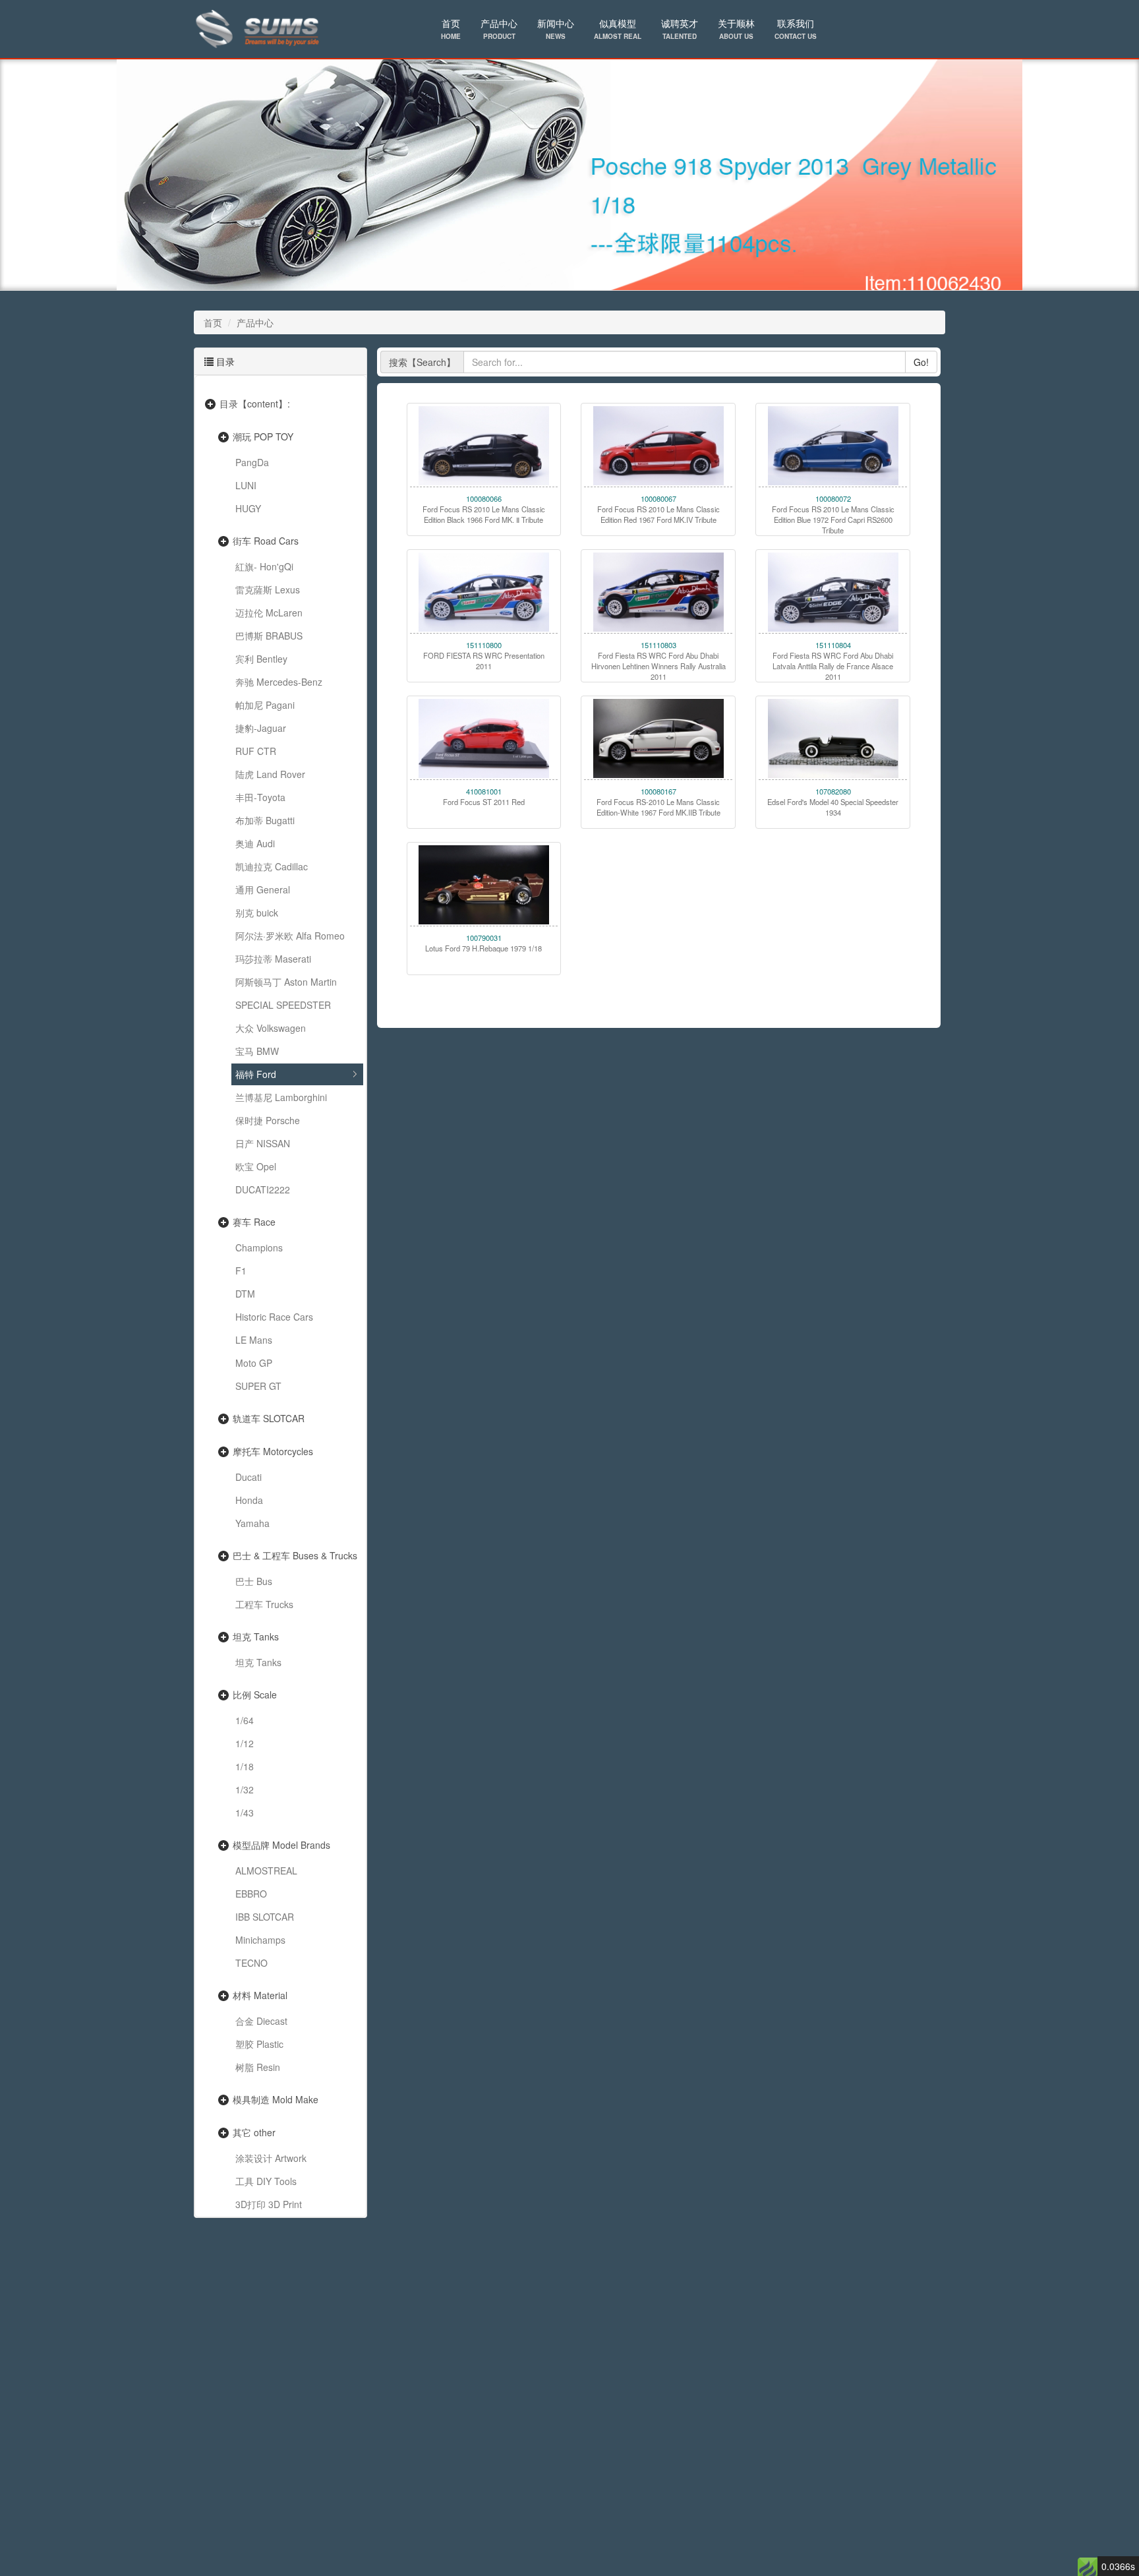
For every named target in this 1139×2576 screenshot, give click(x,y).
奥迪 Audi (255, 843)
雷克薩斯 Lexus (268, 589)
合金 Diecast (261, 2021)
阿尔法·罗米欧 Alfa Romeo (290, 936)
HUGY (248, 508)
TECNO (251, 1963)
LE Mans (254, 1340)
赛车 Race (254, 1222)
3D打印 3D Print (269, 2204)
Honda (249, 1500)
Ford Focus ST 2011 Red (484, 802)
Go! (921, 362)
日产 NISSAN (263, 1143)
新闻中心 (556, 29)
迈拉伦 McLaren (269, 613)
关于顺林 (736, 29)
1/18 (245, 1766)
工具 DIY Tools (266, 2181)
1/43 (245, 1812)
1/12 (245, 1743)
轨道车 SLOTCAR (269, 1418)
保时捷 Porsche (268, 1120)
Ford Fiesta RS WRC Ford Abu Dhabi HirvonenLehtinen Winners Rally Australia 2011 (658, 666)
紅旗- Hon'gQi (264, 566)
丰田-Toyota (260, 797)
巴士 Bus (254, 1581)
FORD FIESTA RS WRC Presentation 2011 (484, 661)
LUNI (246, 485)
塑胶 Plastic (259, 2044)
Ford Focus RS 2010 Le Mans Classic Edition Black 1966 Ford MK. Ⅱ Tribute (484, 514)
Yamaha (252, 1523)
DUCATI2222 (263, 1189)
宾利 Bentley (261, 659)
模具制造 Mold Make (276, 2099)
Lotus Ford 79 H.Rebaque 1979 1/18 (483, 948)
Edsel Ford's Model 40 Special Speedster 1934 (833, 807)
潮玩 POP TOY (263, 436)
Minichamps (260, 1940)
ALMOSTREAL (266, 1871)
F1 (241, 1271)
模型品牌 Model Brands (281, 1845)
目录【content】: (255, 404)
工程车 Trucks (264, 1604)
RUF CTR (256, 751)
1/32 (245, 1789)
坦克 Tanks (256, 1636)
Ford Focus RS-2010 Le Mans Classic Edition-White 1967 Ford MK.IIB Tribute (658, 807)
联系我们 (796, 29)
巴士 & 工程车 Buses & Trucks (295, 1555)
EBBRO (251, 1894)
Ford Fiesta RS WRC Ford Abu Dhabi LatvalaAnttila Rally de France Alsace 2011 (833, 666)
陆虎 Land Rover (270, 774)
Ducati (248, 1477)
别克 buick (257, 913)
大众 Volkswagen (271, 1028)
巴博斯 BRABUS (269, 636)
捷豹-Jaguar (261, 728)
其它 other (254, 2132)
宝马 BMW (257, 1051)
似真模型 (618, 29)
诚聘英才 (680, 29)
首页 (451, 29)
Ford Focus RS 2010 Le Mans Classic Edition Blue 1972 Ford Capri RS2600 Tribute (833, 520)
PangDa (252, 462)
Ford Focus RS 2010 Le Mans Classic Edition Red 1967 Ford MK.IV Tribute (658, 514)
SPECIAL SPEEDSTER (283, 1005)
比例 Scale (255, 1694)
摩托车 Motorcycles (273, 1451)
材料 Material (260, 1995)
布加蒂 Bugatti (265, 820)
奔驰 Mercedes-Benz (279, 682)
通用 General (263, 889)
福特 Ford (256, 1074)
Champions (259, 1247)
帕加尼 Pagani (265, 705)
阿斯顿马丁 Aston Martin (286, 982)
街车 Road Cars (266, 541)
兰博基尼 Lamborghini (281, 1097)
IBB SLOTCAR (265, 1917)
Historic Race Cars (274, 1317)
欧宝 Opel (256, 1166)
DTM (245, 1294)
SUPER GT (258, 1386)
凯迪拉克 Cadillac (272, 866)
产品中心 (499, 29)
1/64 (245, 1720)
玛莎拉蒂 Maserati (273, 959)
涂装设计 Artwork (271, 2158)
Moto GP (254, 1363)
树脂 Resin (258, 2067)
